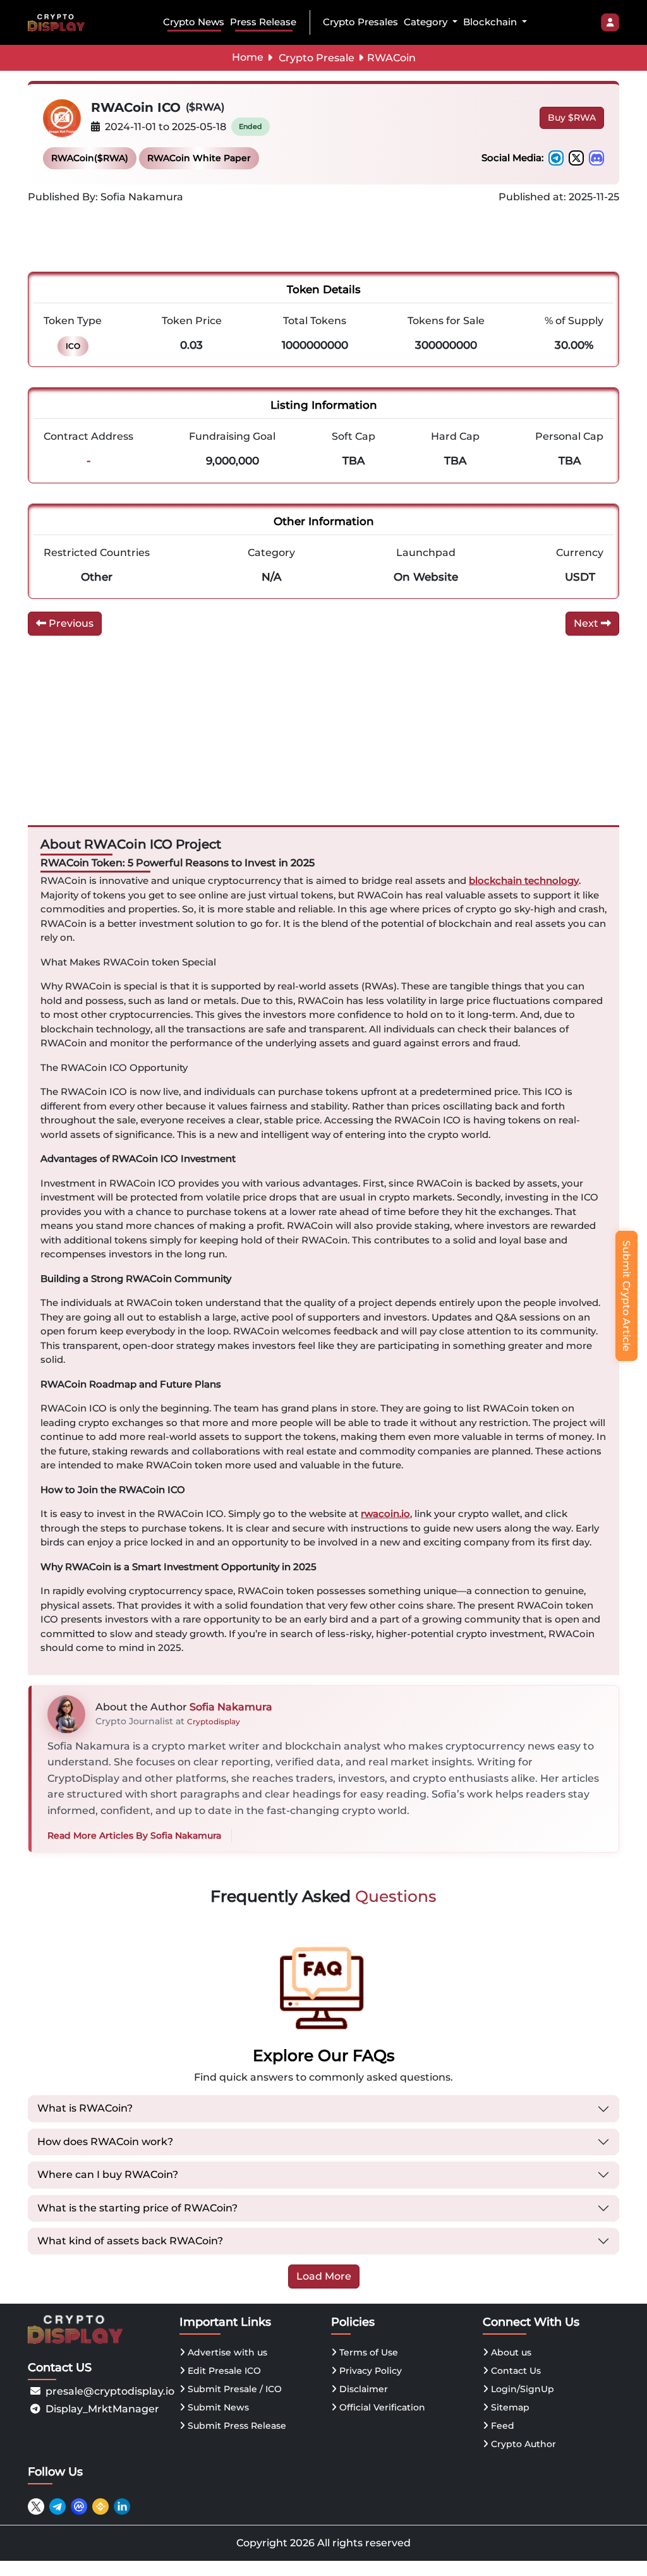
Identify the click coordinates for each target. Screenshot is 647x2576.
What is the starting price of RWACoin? (137, 2208)
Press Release (263, 22)
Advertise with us (226, 2352)
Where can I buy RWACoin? (108, 2174)
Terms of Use (367, 2352)
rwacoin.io (385, 1514)
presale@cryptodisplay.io (110, 2391)
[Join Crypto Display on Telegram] (57, 2506)
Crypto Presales (360, 22)
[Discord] (596, 158)
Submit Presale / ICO (233, 2389)
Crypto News (194, 22)
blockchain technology (524, 880)
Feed (501, 2426)
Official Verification (381, 2407)
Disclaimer (362, 2389)
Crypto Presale (317, 58)
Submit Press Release (236, 2426)
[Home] (59, 22)
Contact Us (515, 2371)
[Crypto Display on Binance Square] (100, 2506)
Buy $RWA (572, 118)
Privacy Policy (369, 2371)
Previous (70, 623)
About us (510, 2352)
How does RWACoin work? (105, 2142)
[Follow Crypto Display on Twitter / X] (36, 2506)
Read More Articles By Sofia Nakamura (134, 1835)
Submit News (217, 2407)
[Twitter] (576, 158)
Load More (324, 2276)
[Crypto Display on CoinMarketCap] (79, 2506)
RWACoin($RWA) (90, 158)
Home (248, 57)
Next (587, 623)
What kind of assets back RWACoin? (130, 2241)
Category (427, 22)
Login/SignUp (521, 2389)
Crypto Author (522, 2444)
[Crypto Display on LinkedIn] (122, 2506)
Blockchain (491, 22)
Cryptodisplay (214, 1721)
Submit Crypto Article (626, 1296)
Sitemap (509, 2407)
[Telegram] (556, 158)
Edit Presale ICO (223, 2371)
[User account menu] (610, 23)
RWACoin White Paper (199, 158)
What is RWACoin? (85, 2108)
